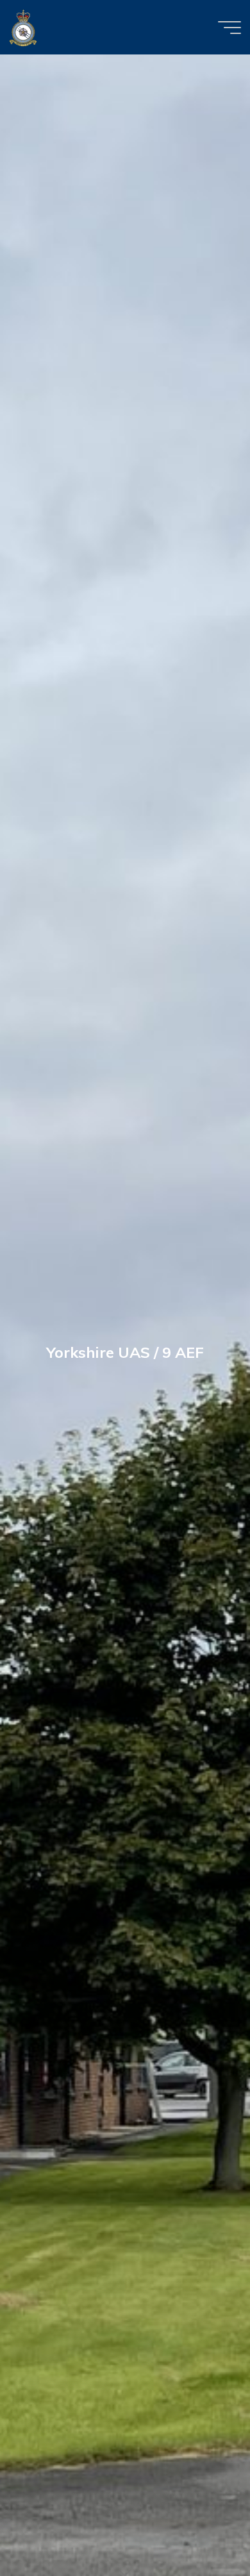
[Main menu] (229, 28)
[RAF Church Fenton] (23, 27)
